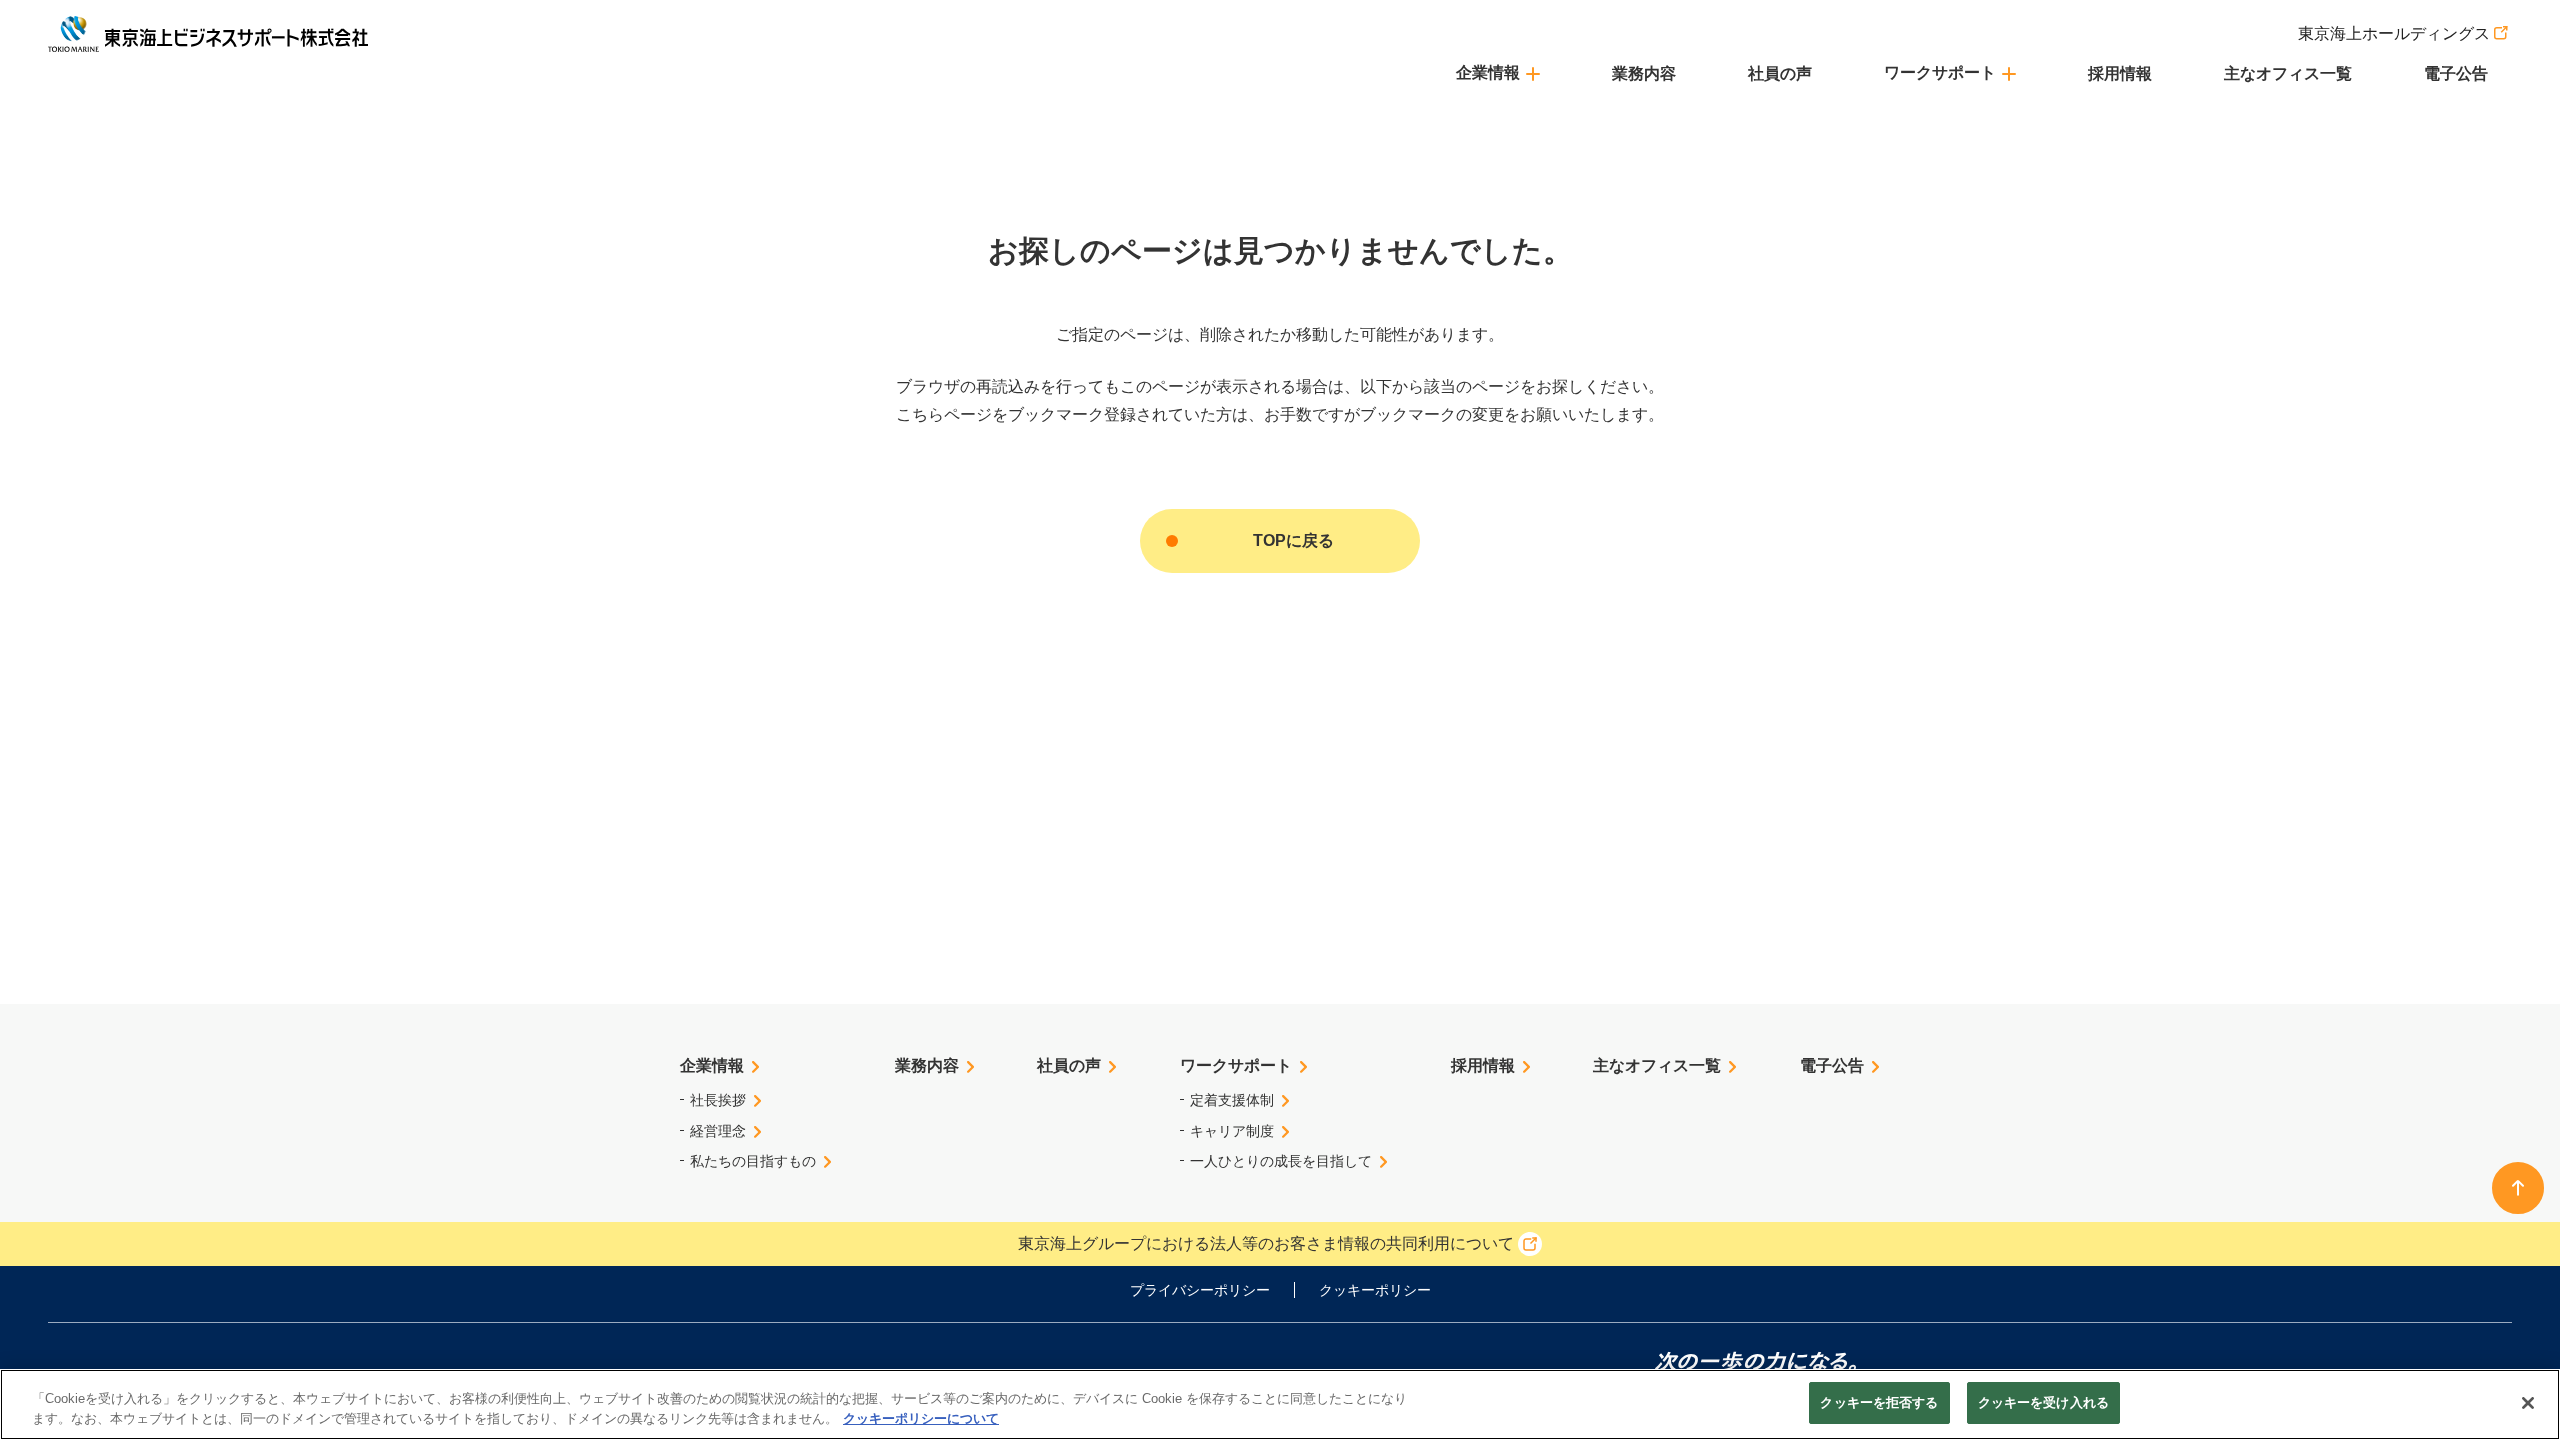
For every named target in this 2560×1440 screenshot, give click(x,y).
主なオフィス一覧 (2288, 73)
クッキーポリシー (1375, 1290)
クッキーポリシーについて (921, 1418)
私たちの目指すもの (753, 1161)
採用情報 (2120, 73)
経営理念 (718, 1131)
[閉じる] (2528, 1403)
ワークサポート (1236, 1065)
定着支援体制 (1232, 1100)
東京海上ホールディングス (2394, 33)
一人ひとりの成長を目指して (1281, 1161)
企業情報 (712, 1065)
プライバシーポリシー (1200, 1290)
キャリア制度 (1232, 1131)
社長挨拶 (718, 1100)
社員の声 (1780, 73)
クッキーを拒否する (1879, 1402)
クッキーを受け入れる (2043, 1402)
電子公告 (2456, 73)
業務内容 (1644, 73)
